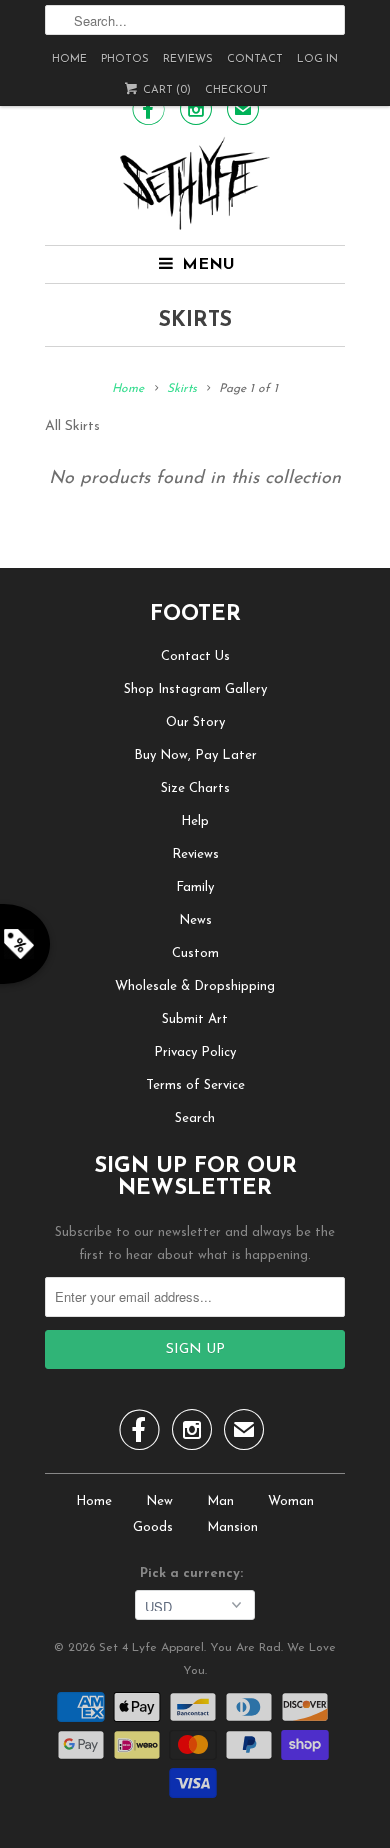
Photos (125, 59)
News (195, 920)
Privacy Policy (195, 1052)
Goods (153, 1527)
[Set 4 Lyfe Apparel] (195, 183)
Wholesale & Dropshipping (195, 986)
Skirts (195, 320)
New (159, 1501)
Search (195, 1118)
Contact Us (195, 656)
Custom (195, 953)
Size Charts (195, 788)
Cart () (165, 90)
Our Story (195, 722)
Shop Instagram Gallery (195, 689)
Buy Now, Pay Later (195, 755)
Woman (291, 1501)
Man (220, 1501)
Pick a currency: (195, 1573)
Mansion (232, 1527)
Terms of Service (195, 1085)
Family (195, 887)
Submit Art (195, 1019)
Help (195, 821)
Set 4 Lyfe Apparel (151, 1648)
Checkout (236, 90)
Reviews (188, 59)
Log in (317, 59)
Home (69, 59)
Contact (255, 59)
